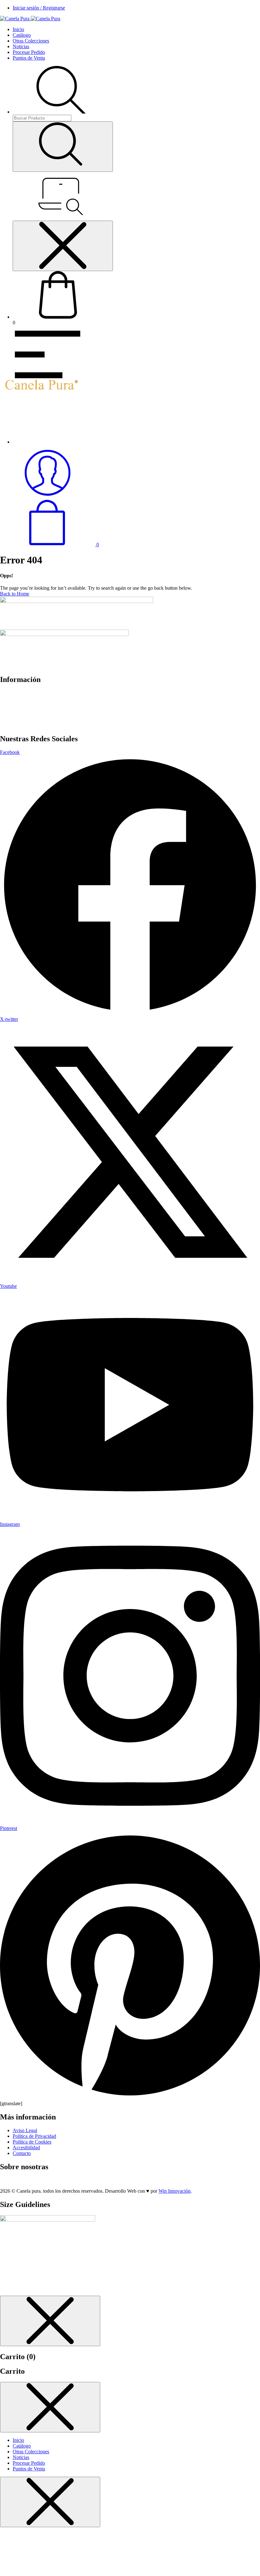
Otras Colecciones (31, 41)
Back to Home (15, 594)
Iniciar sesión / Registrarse (39, 8)
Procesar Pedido (29, 52)
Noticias (21, 46)
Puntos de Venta (29, 58)
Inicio (18, 29)
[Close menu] (63, 246)
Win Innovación (175, 2191)
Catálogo (22, 35)
